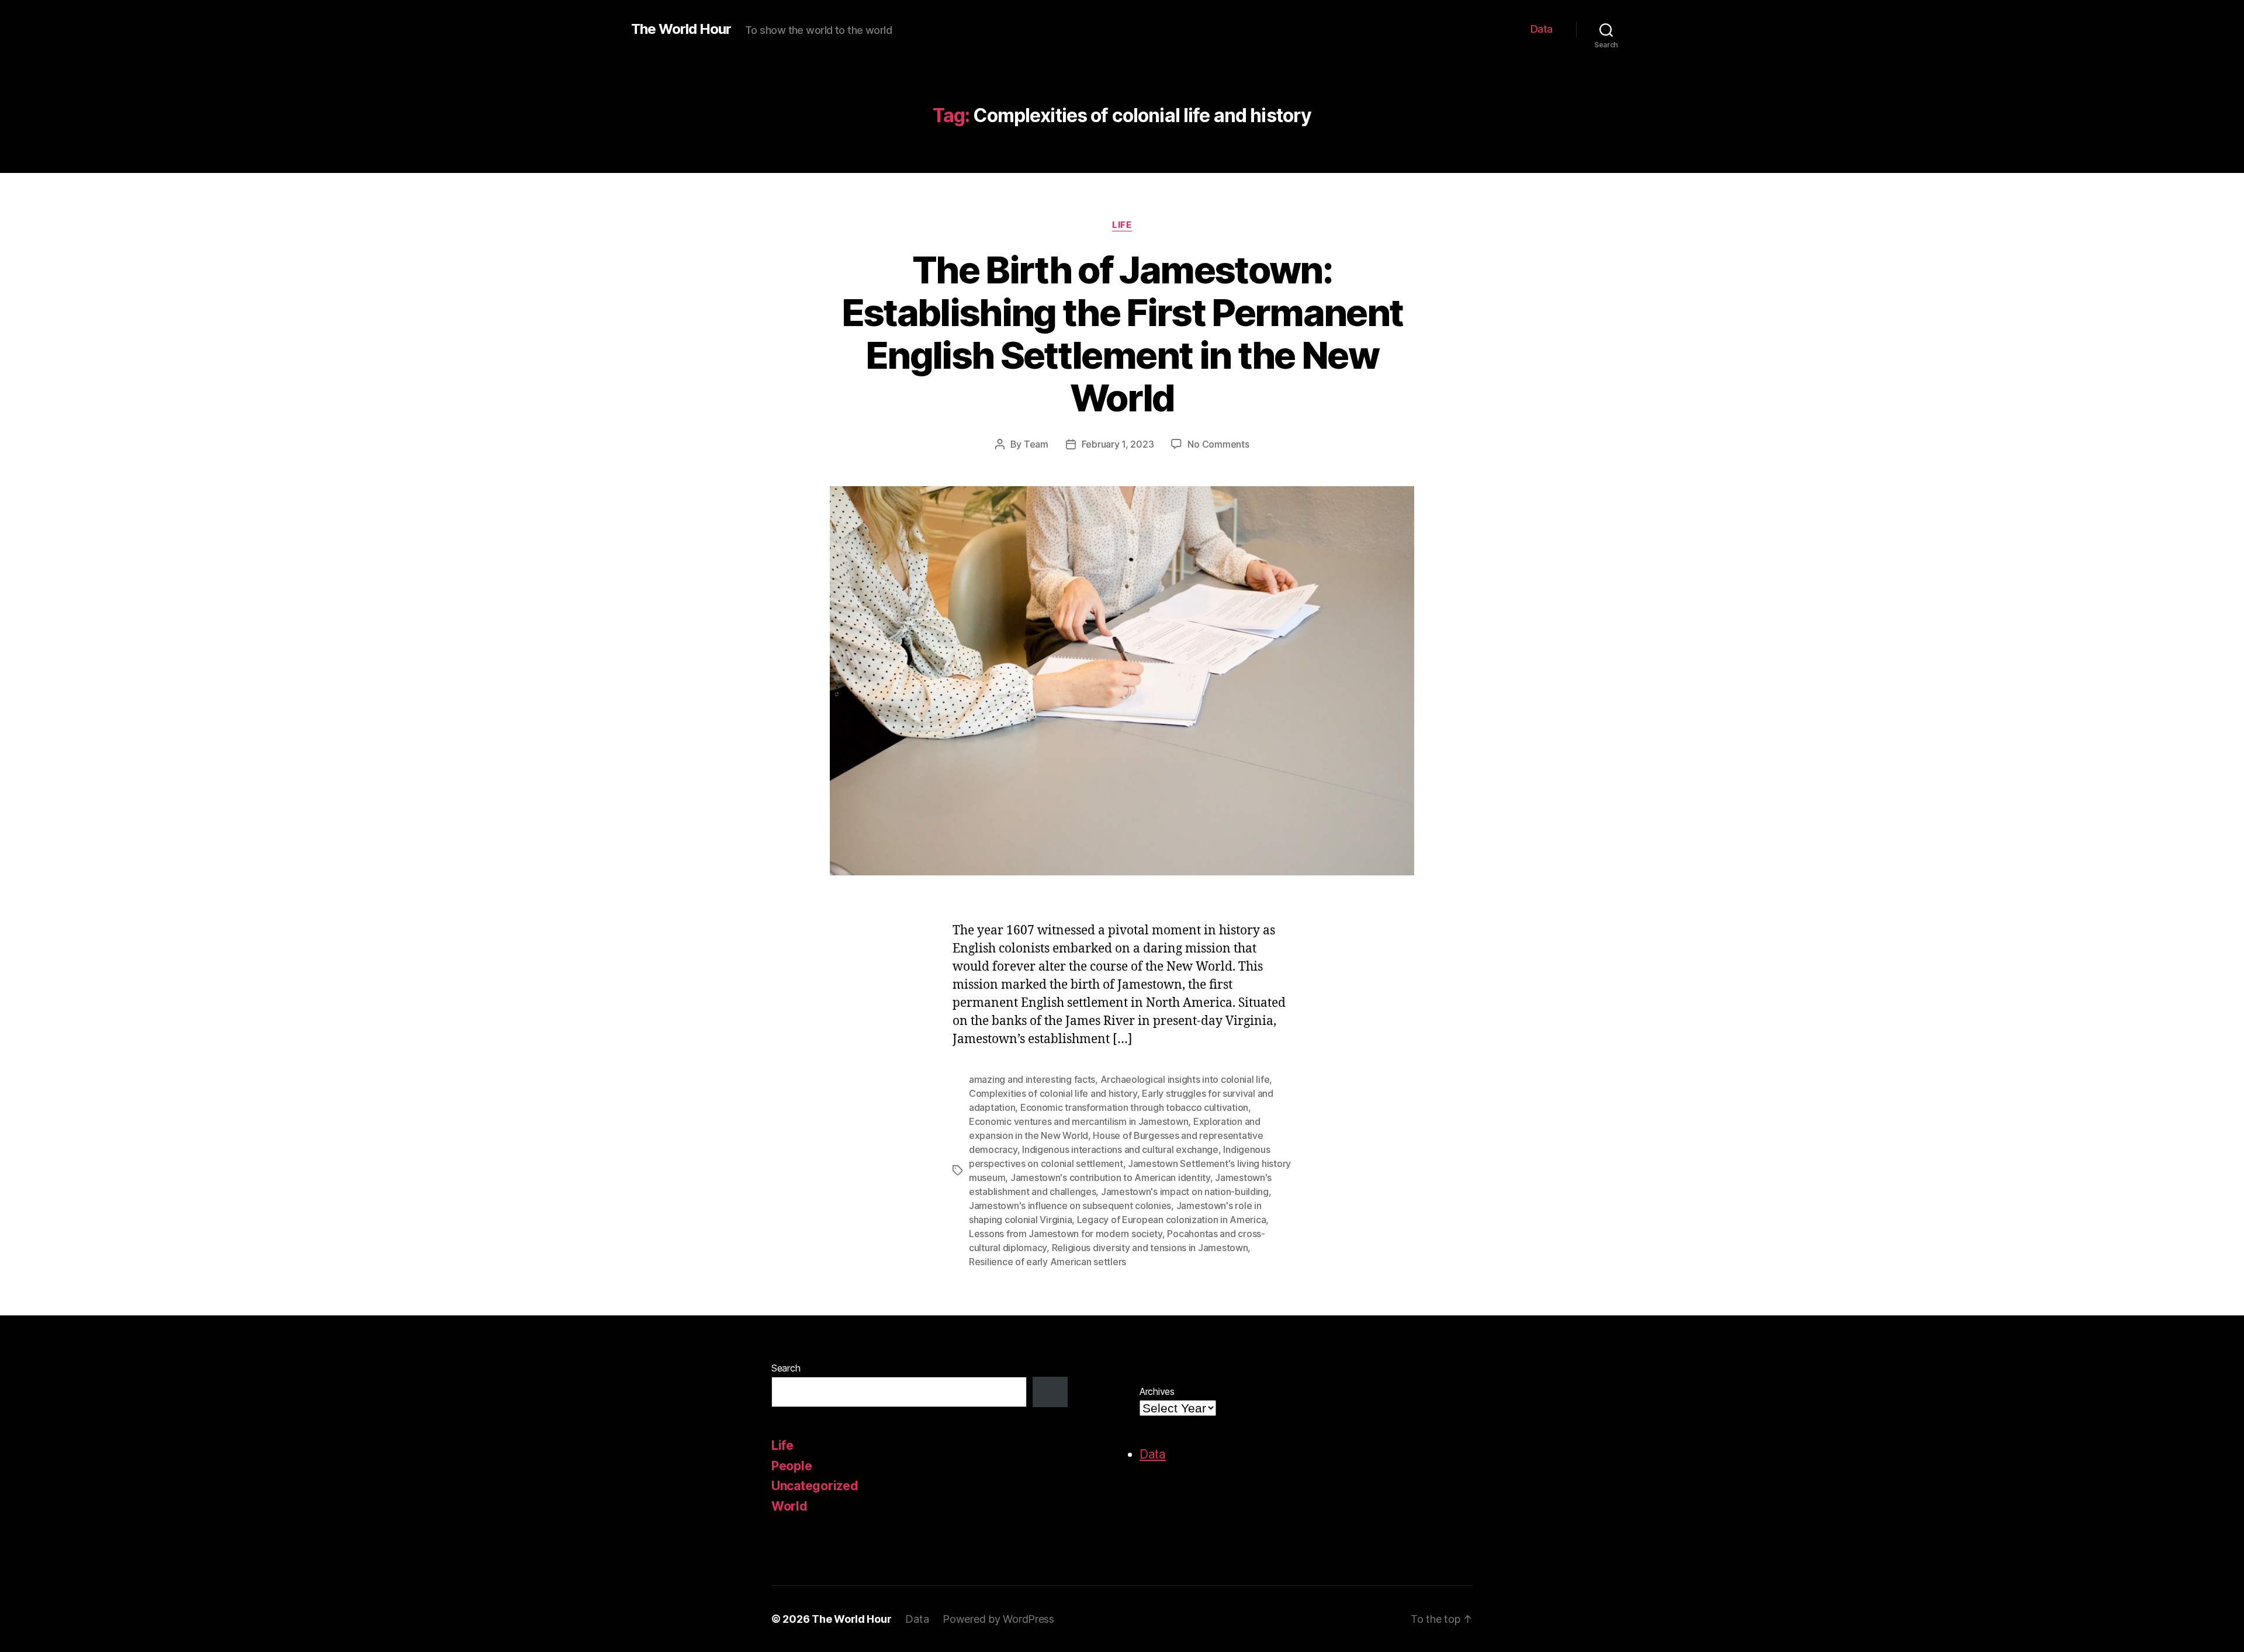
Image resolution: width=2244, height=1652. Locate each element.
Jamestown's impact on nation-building (1185, 1192)
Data (1542, 29)
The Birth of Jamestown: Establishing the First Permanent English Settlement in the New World (1122, 334)
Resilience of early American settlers (1047, 1262)
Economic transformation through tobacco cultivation (1134, 1107)
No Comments (1218, 444)
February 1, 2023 (1118, 444)
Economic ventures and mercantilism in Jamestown (1078, 1121)
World (789, 1506)
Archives (1157, 1391)
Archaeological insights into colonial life (1185, 1079)
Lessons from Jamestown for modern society (1066, 1234)
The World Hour (681, 29)
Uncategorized (815, 1486)
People (792, 1466)
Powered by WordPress (998, 1619)
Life (1122, 225)
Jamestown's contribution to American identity (1110, 1177)
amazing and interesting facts (1032, 1079)
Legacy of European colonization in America (1172, 1220)
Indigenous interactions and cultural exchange (1120, 1149)
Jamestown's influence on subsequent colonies (1070, 1206)
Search (786, 1368)
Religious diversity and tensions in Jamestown (1150, 1248)
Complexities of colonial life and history (1053, 1093)
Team (1036, 444)
